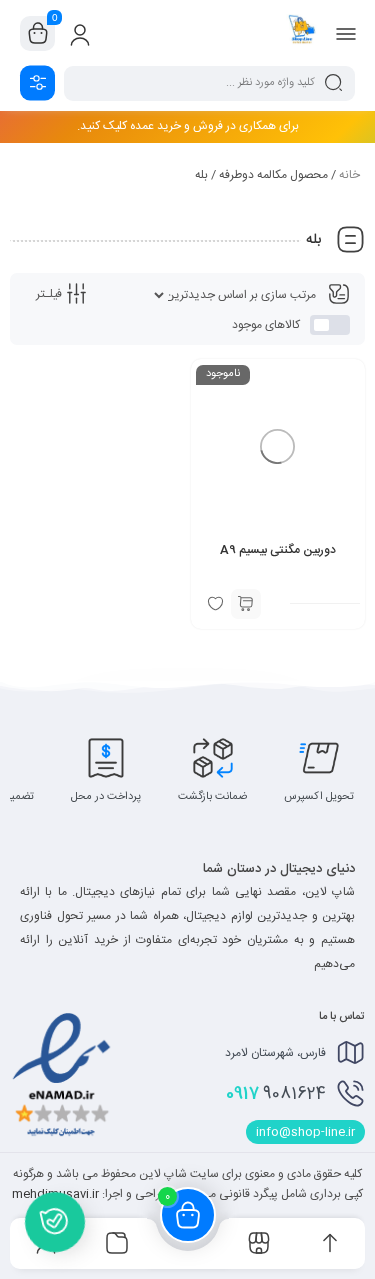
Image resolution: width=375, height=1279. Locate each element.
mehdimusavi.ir (55, 1194)
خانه (349, 175)
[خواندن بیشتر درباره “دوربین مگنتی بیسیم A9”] (246, 604)
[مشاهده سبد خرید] (38, 34)
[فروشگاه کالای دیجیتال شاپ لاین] (302, 33)
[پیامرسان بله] (55, 1226)
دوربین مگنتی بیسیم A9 (278, 550)
